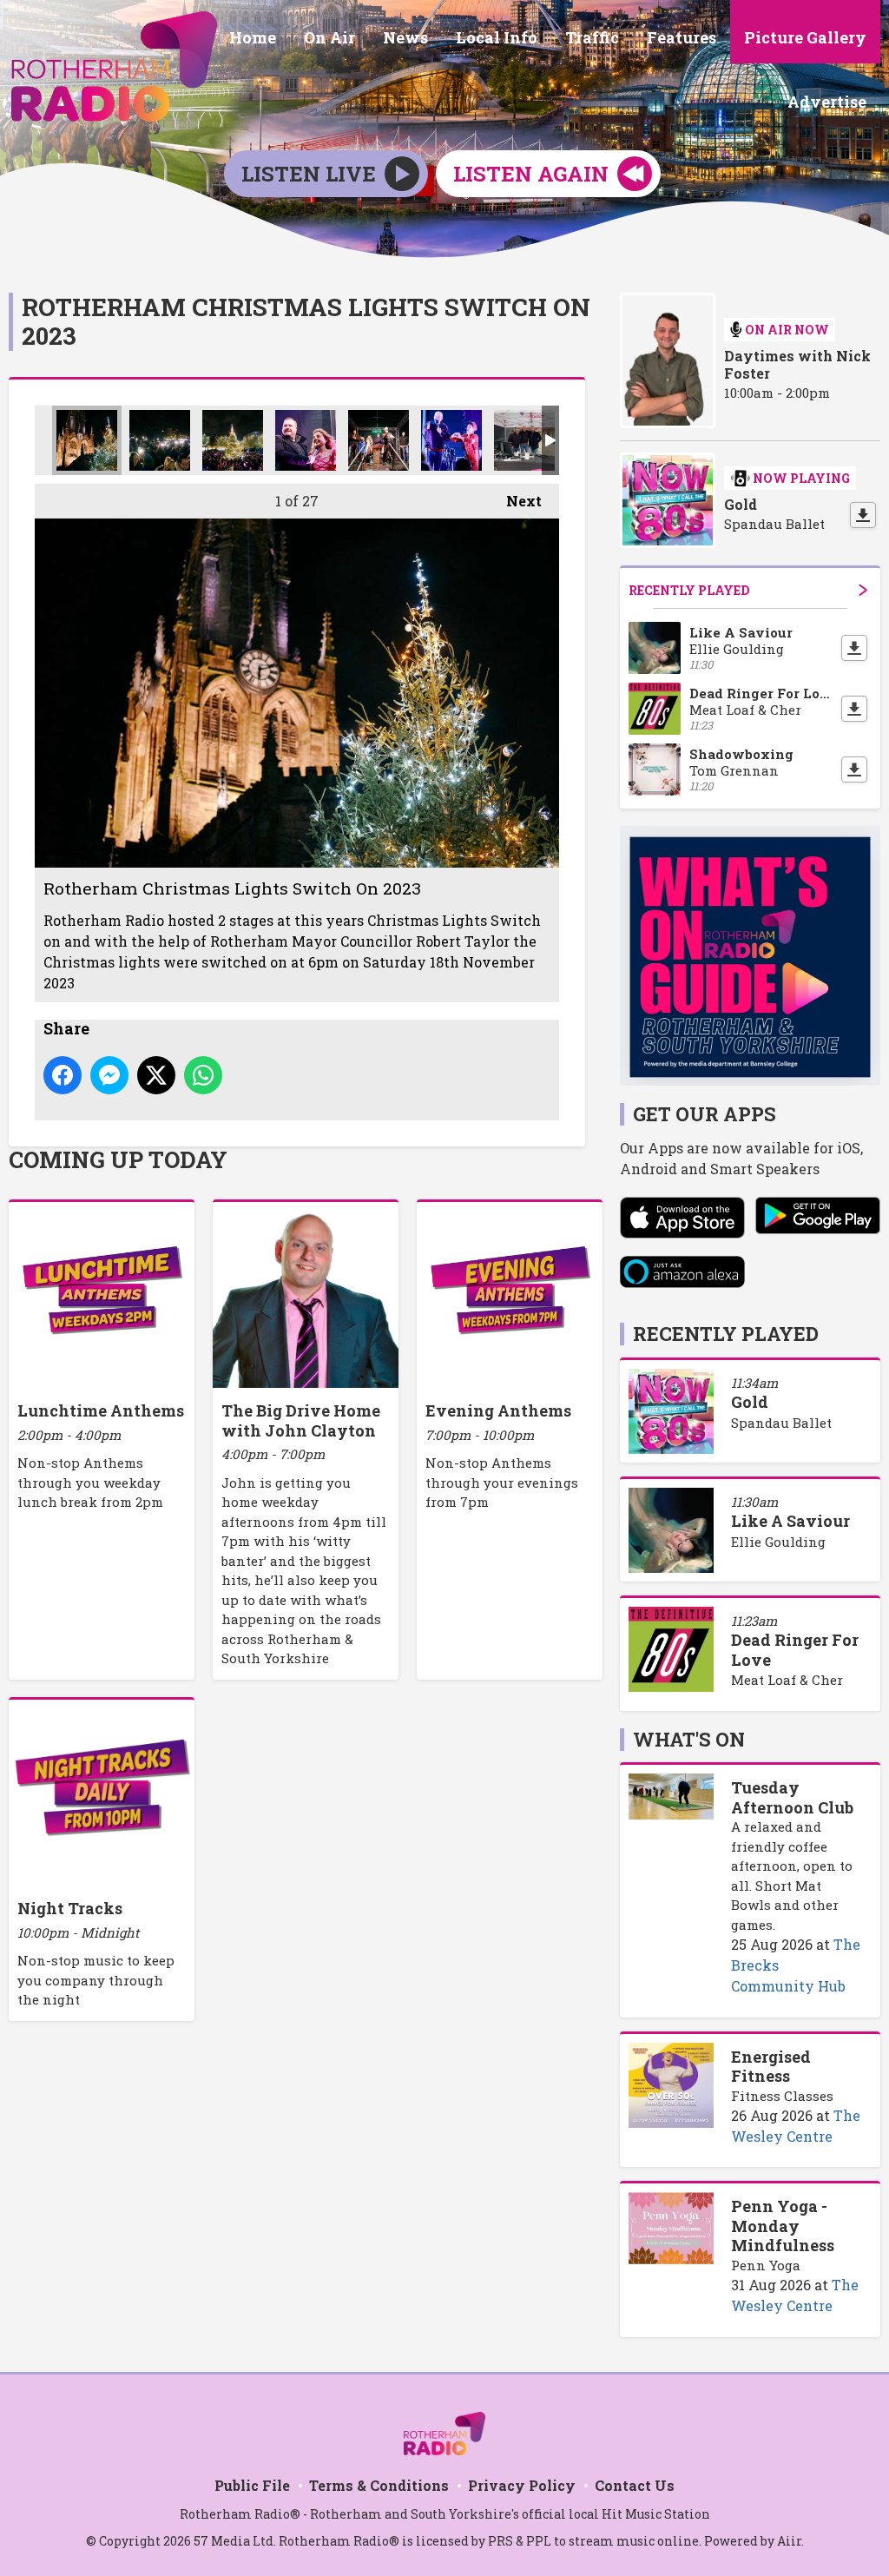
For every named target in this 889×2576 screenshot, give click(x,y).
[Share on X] (156, 1075)
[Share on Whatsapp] (203, 1075)
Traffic (592, 37)
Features (682, 37)
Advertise (827, 102)
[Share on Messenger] (109, 1075)
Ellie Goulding (778, 1542)
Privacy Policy (522, 2485)
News (405, 37)
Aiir (789, 2541)
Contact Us (635, 2485)
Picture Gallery (805, 37)
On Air (329, 37)
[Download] (863, 515)
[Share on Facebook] (63, 1075)
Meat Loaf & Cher (787, 1680)
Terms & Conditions (379, 2485)
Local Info (497, 37)
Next (515, 501)
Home (253, 37)
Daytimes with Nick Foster (797, 365)
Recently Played (689, 590)
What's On (689, 1739)
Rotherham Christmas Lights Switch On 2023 (87, 440)
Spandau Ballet (781, 1423)
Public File (252, 2485)
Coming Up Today (118, 1159)
